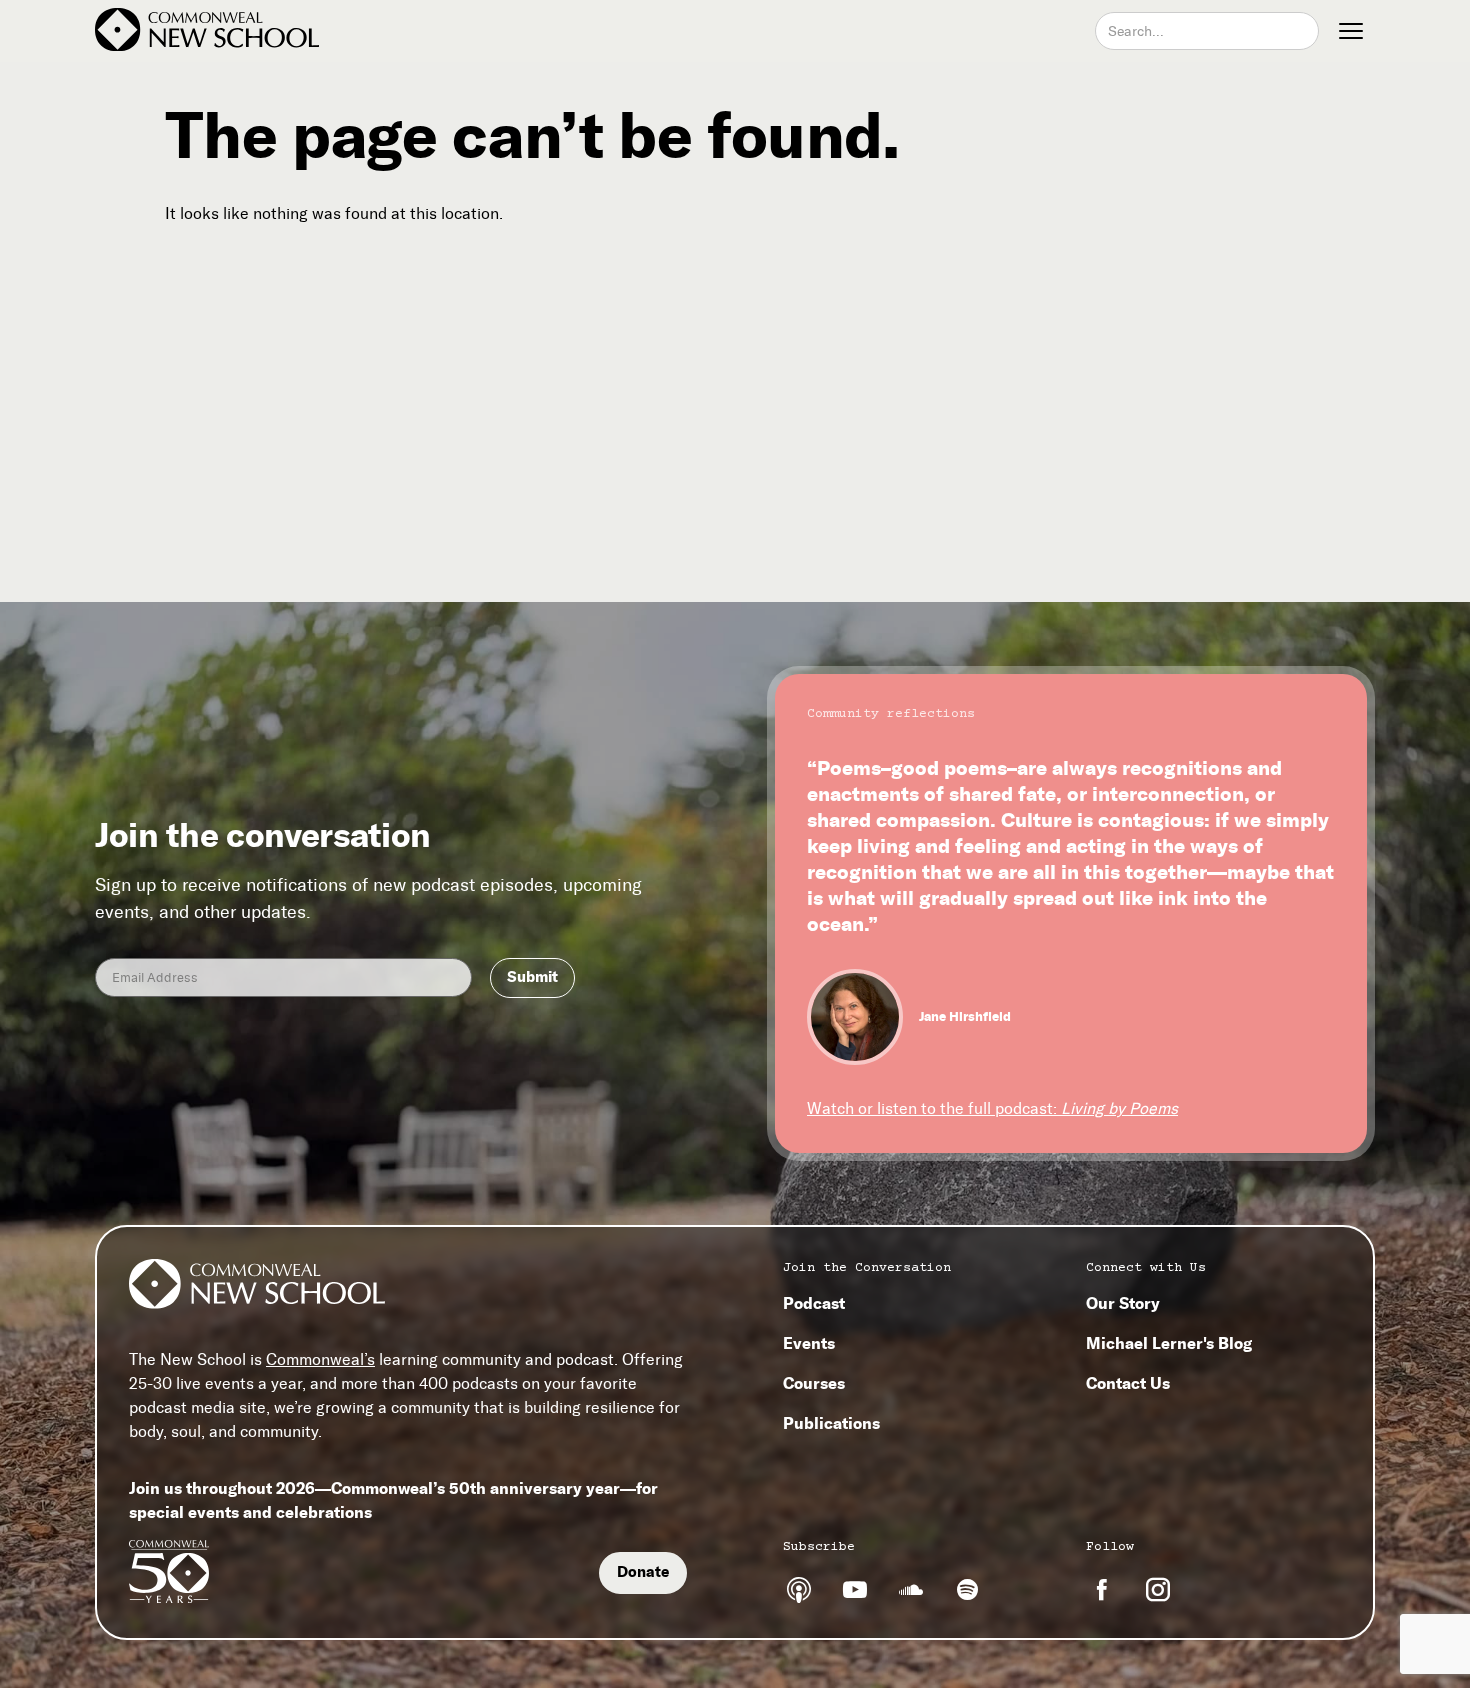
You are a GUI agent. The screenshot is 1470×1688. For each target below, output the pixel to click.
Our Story (1123, 1303)
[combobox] (1207, 31)
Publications (831, 1423)
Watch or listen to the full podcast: (992, 1108)
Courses (814, 1383)
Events (809, 1343)
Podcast (814, 1303)
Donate (643, 1572)
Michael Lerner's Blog (1169, 1343)
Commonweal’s (320, 1359)
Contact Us (1128, 1383)
